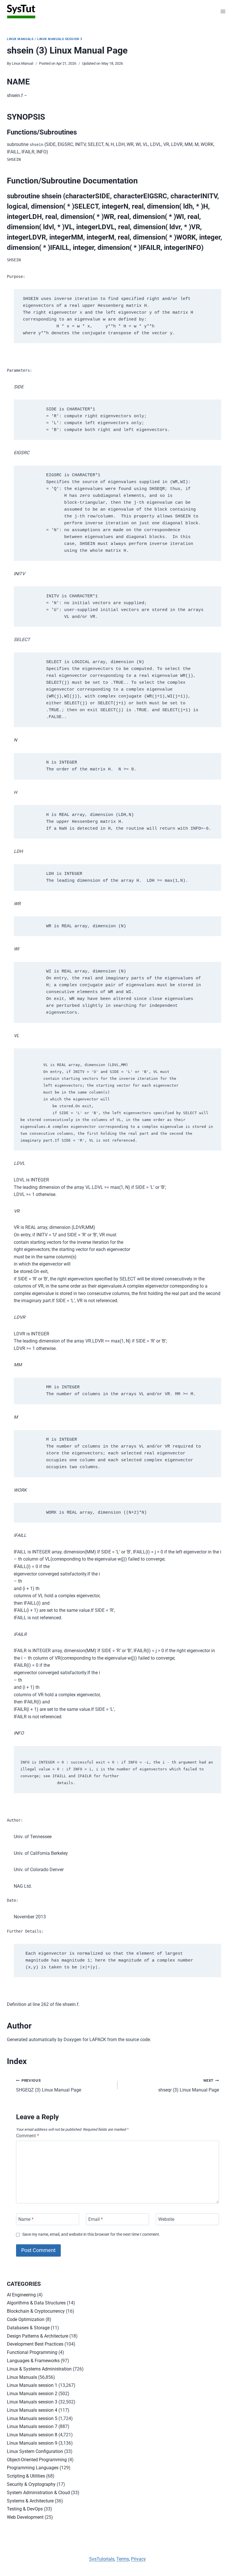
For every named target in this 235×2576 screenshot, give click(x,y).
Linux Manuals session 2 (32, 2394)
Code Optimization (26, 2319)
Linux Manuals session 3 (60, 39)
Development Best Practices (35, 2344)
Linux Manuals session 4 (32, 2410)
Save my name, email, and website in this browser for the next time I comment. (91, 2234)
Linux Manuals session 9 (32, 2443)
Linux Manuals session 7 (32, 2426)
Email (96, 2219)
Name (26, 2219)
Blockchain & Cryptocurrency (36, 2311)
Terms (123, 2559)
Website (166, 2219)
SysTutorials (102, 2559)
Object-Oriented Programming (37, 2460)
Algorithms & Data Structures (36, 2303)
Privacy (138, 2559)
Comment (28, 2136)
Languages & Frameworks (33, 2361)
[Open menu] (223, 11)
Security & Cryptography (31, 2484)
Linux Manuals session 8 (32, 2435)
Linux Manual (22, 63)
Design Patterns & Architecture (38, 2336)
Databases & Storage (28, 2328)
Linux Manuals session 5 (32, 2418)
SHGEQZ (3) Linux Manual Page (49, 2085)
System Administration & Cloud (38, 2493)
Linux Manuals (20, 39)
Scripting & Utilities (26, 2476)
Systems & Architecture (30, 2501)
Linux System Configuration (35, 2451)
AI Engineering (21, 2295)
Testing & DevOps (25, 2509)
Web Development (25, 2517)
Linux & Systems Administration (39, 2369)
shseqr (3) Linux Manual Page (189, 2085)
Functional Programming (32, 2352)
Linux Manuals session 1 (32, 2385)
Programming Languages (33, 2468)
